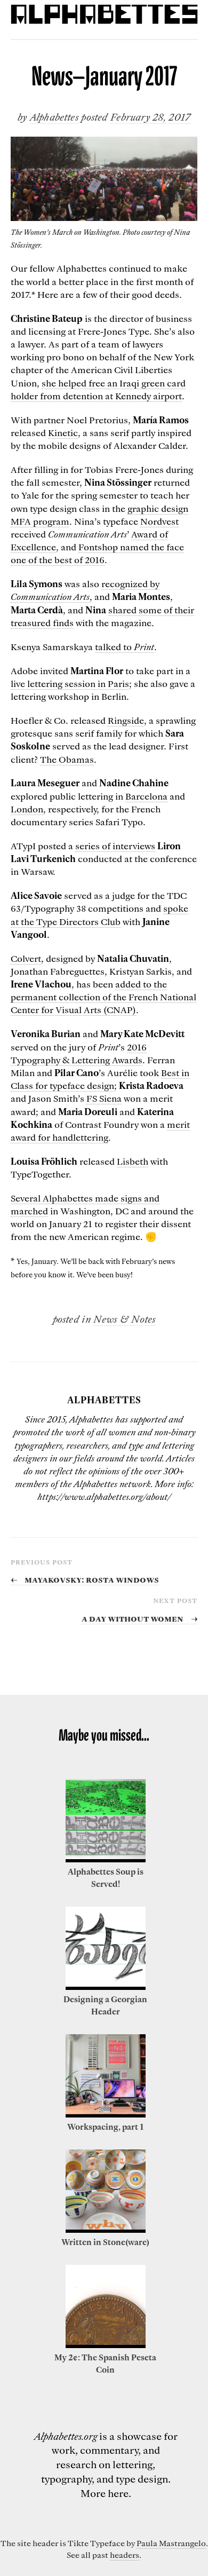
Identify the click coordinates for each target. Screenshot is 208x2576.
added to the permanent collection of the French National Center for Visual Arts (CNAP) (103, 997)
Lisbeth (133, 1161)
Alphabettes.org (66, 2436)
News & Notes (124, 1319)
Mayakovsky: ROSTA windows (85, 1579)
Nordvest (159, 521)
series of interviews (115, 846)
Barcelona (146, 796)
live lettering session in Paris (70, 683)
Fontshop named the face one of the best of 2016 (97, 553)
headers (125, 2555)
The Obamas (67, 759)
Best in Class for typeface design (100, 1079)
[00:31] (106, 1987)
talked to (125, 646)
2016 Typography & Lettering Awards (79, 1053)
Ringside (126, 720)
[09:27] (106, 1859)
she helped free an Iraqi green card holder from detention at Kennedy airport (98, 389)
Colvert (26, 958)
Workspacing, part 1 (105, 2127)
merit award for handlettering (100, 1131)
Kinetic (63, 432)
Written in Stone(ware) (105, 2242)
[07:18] (106, 2345)
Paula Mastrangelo (171, 2543)
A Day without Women (139, 1618)
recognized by (85, 590)
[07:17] (106, 2230)
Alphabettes (54, 117)
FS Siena (104, 1098)
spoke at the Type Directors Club (99, 914)
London (27, 809)
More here (105, 2493)
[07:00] (106, 2114)
